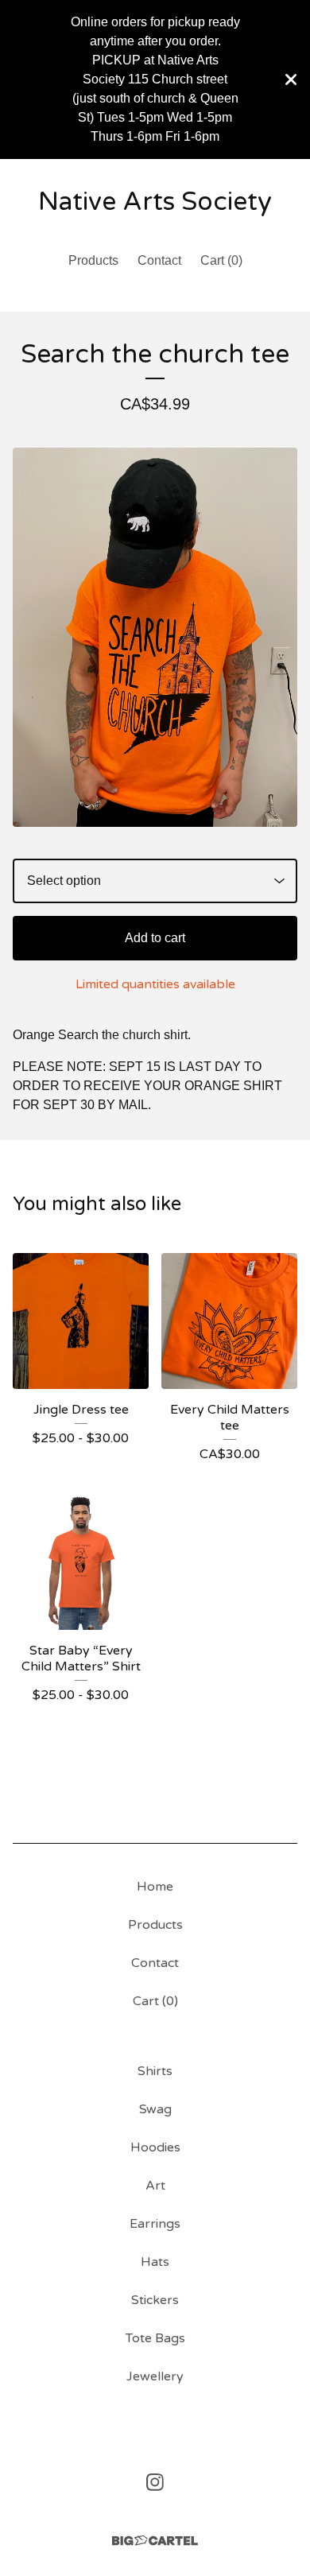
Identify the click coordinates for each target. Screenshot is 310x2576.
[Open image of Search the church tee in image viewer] (155, 637)
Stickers (155, 2300)
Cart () (221, 260)
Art (155, 2186)
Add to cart (155, 938)
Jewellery (155, 2376)
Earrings (155, 2224)
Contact (159, 260)
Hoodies (155, 2147)
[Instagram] (155, 2482)
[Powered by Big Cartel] (155, 2541)
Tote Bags (155, 2338)
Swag (155, 2109)
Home (155, 1887)
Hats (155, 2262)
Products (93, 260)
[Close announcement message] (291, 80)
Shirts (155, 2071)
